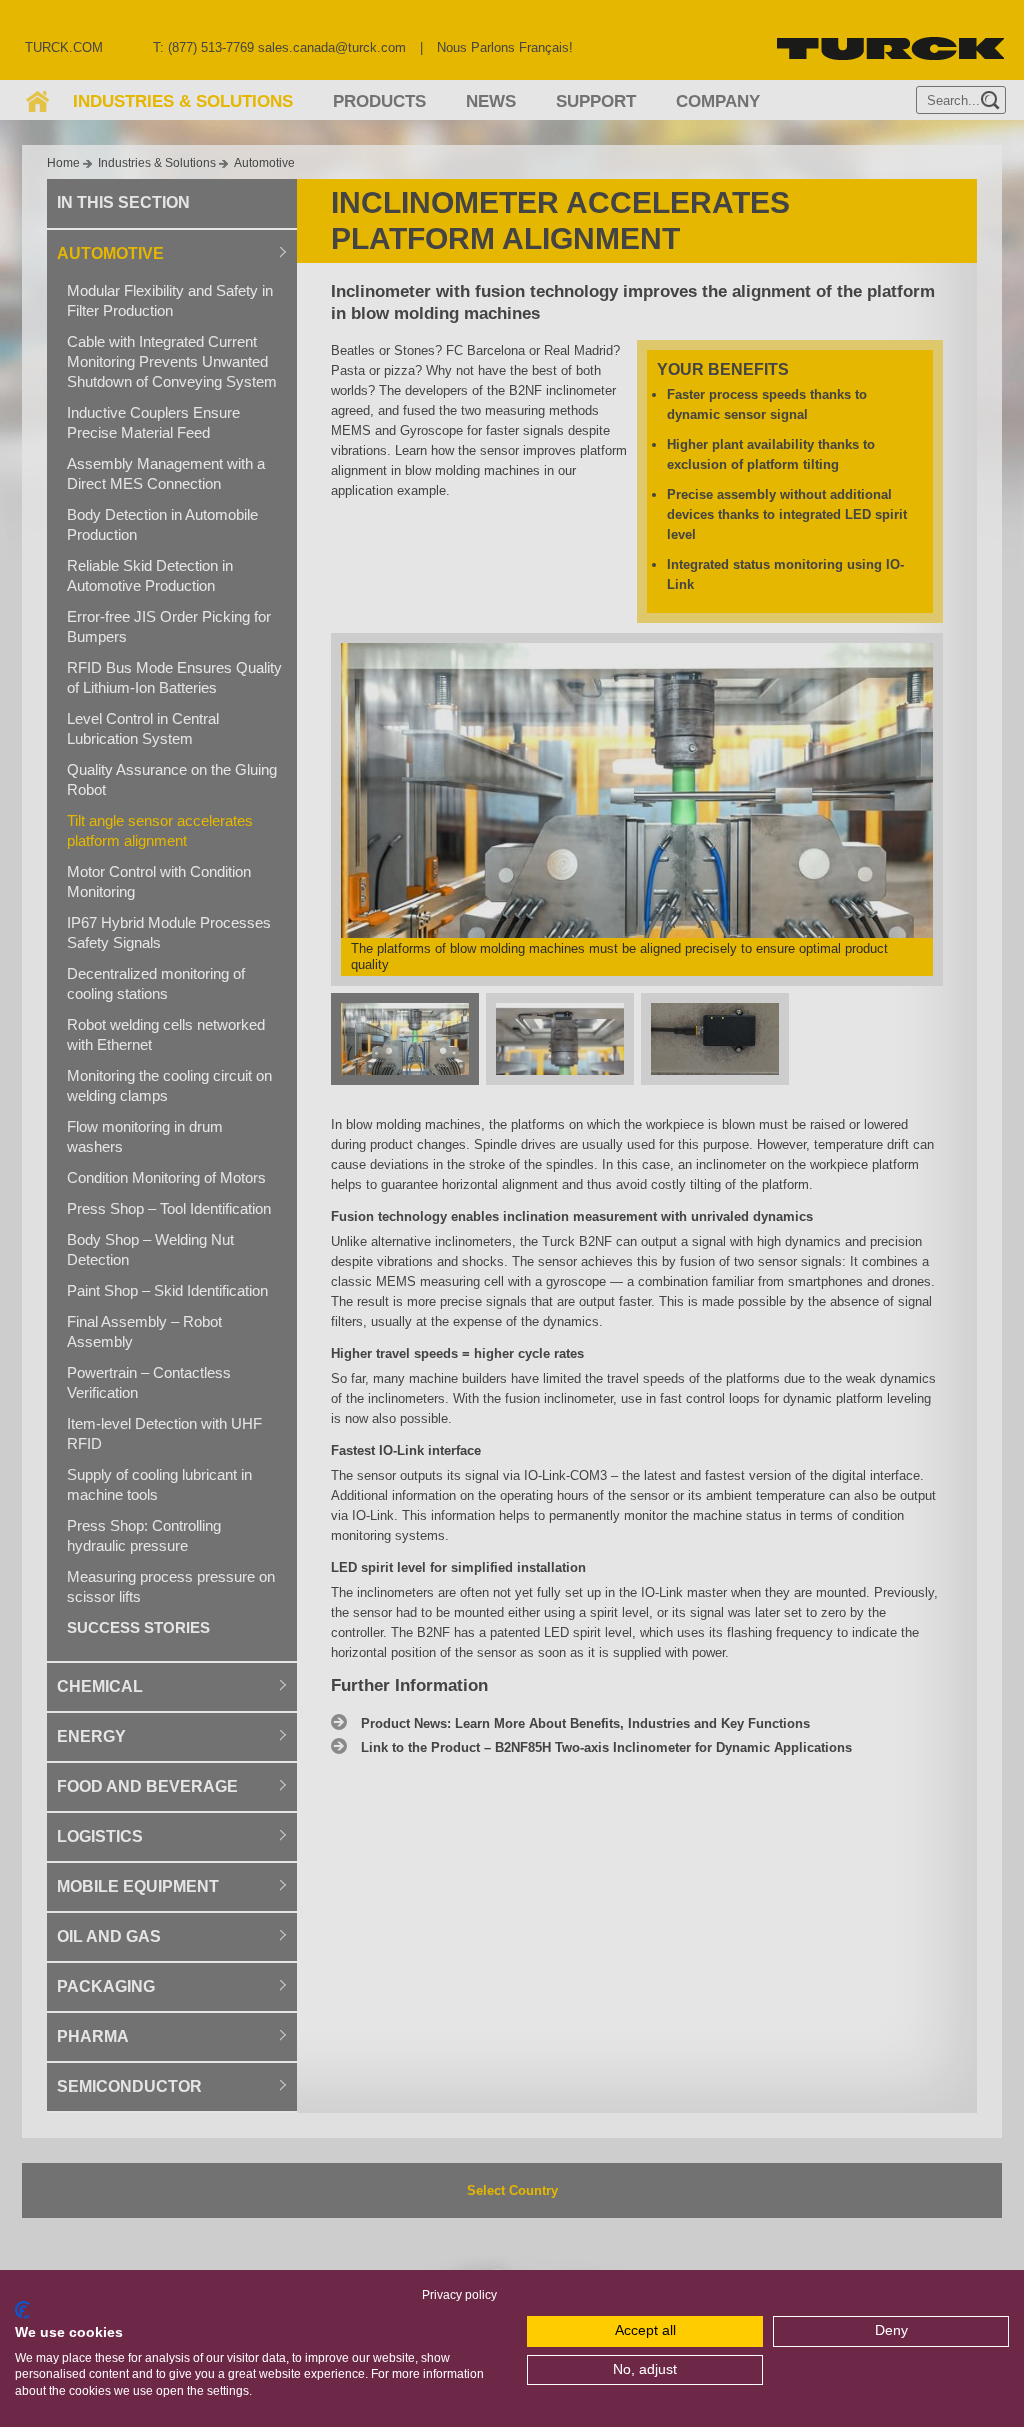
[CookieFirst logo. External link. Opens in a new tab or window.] (22, 2310)
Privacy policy (459, 2295)
